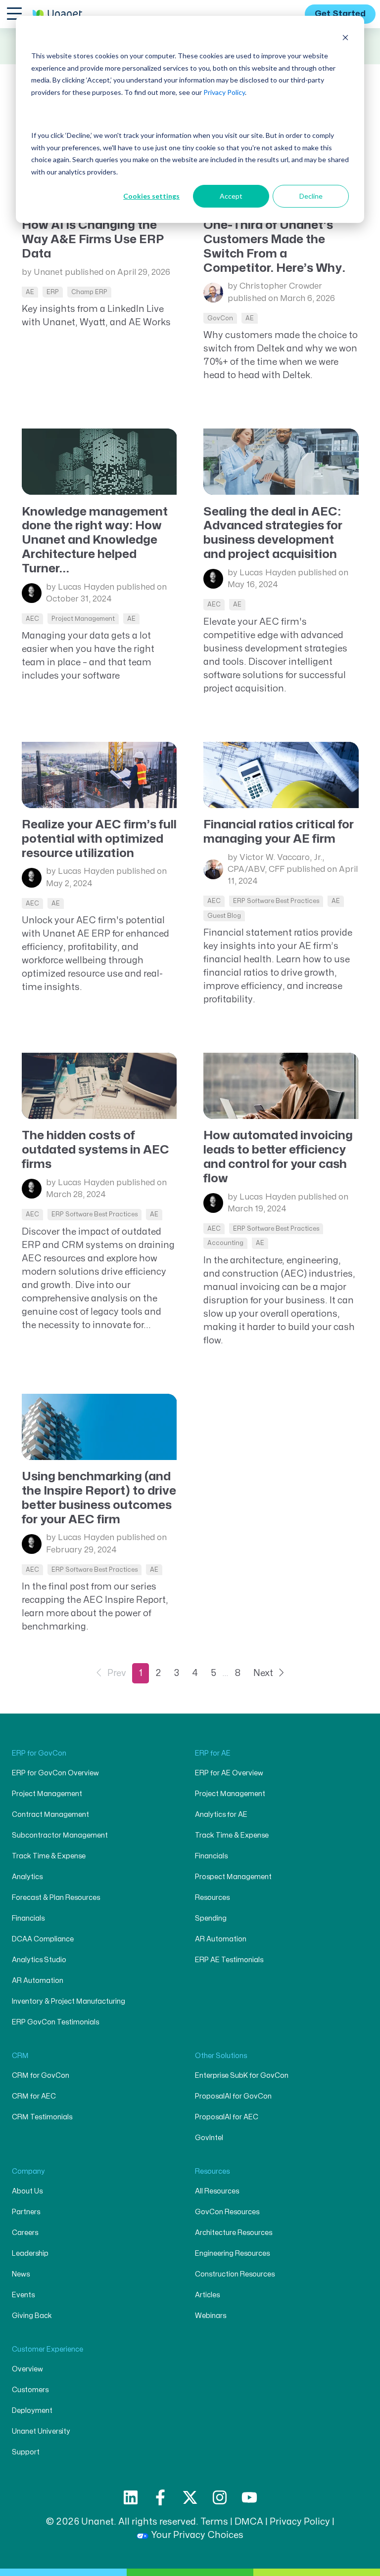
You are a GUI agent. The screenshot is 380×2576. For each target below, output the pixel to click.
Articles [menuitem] (207, 2295)
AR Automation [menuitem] (38, 1981)
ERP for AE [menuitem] (213, 1753)
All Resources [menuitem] (217, 2191)
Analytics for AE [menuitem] (221, 1815)
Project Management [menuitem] (47, 1794)
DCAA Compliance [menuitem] (43, 1939)
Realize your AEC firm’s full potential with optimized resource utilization (99, 839)
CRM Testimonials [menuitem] (42, 2117)
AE (30, 292)
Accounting (225, 1243)
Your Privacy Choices (197, 2535)
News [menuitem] (21, 2274)
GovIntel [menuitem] (209, 2138)
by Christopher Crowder (275, 286)
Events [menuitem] (23, 2295)
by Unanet (42, 272)
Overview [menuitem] (27, 2369)
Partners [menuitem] (26, 2212)
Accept (231, 196)
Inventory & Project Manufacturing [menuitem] (69, 2001)
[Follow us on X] (190, 2497)
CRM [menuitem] (20, 2056)
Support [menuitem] (26, 2452)
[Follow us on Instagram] (220, 2497)
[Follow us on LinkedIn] (131, 2497)
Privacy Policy (224, 92)
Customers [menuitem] (30, 2390)
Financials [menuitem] (28, 1918)
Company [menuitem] (28, 2171)
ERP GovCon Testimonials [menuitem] (55, 2022)
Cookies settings (151, 196)
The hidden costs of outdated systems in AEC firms (95, 1150)
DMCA (249, 2522)
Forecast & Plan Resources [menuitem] (56, 1898)
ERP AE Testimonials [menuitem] (229, 1960)
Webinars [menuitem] (211, 2316)
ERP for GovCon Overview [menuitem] (55, 1773)
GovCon (220, 318)
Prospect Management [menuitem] (233, 1877)
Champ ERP (89, 292)
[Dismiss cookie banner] (345, 37)
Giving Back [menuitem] (32, 2316)
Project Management (83, 619)
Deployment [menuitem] (32, 2411)
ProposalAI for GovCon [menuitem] (233, 2096)
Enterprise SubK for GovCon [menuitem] (242, 2076)
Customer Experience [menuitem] (47, 2349)
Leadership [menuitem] (30, 2254)
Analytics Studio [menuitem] (39, 1960)
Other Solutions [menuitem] (221, 2056)
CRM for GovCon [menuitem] (41, 2076)
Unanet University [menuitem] (41, 2431)
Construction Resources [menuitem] (235, 2274)
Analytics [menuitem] (27, 1877)
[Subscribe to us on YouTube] (249, 2497)
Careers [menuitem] (25, 2233)
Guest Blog (224, 916)
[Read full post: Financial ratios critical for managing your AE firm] (281, 775)
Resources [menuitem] (212, 1898)
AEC (32, 619)
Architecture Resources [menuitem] (234, 2233)
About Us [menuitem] (27, 2191)
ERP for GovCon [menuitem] (39, 1753)
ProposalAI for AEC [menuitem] (227, 2117)
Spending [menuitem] (211, 1918)
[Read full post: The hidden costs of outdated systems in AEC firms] (99, 1086)
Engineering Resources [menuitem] (232, 2254)
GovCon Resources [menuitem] (227, 2212)
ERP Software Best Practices (276, 901)
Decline (311, 196)
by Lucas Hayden (80, 587)
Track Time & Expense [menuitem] (49, 1856)
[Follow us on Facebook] (160, 2497)
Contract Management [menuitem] (50, 1815)
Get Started (340, 14)
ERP (53, 292)
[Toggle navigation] (14, 13)
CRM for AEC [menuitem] (34, 2096)
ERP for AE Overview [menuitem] (229, 1773)
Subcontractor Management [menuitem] (60, 1835)
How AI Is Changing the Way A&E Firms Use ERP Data (93, 239)
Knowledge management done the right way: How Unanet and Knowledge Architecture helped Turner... (95, 540)
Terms (214, 2522)
